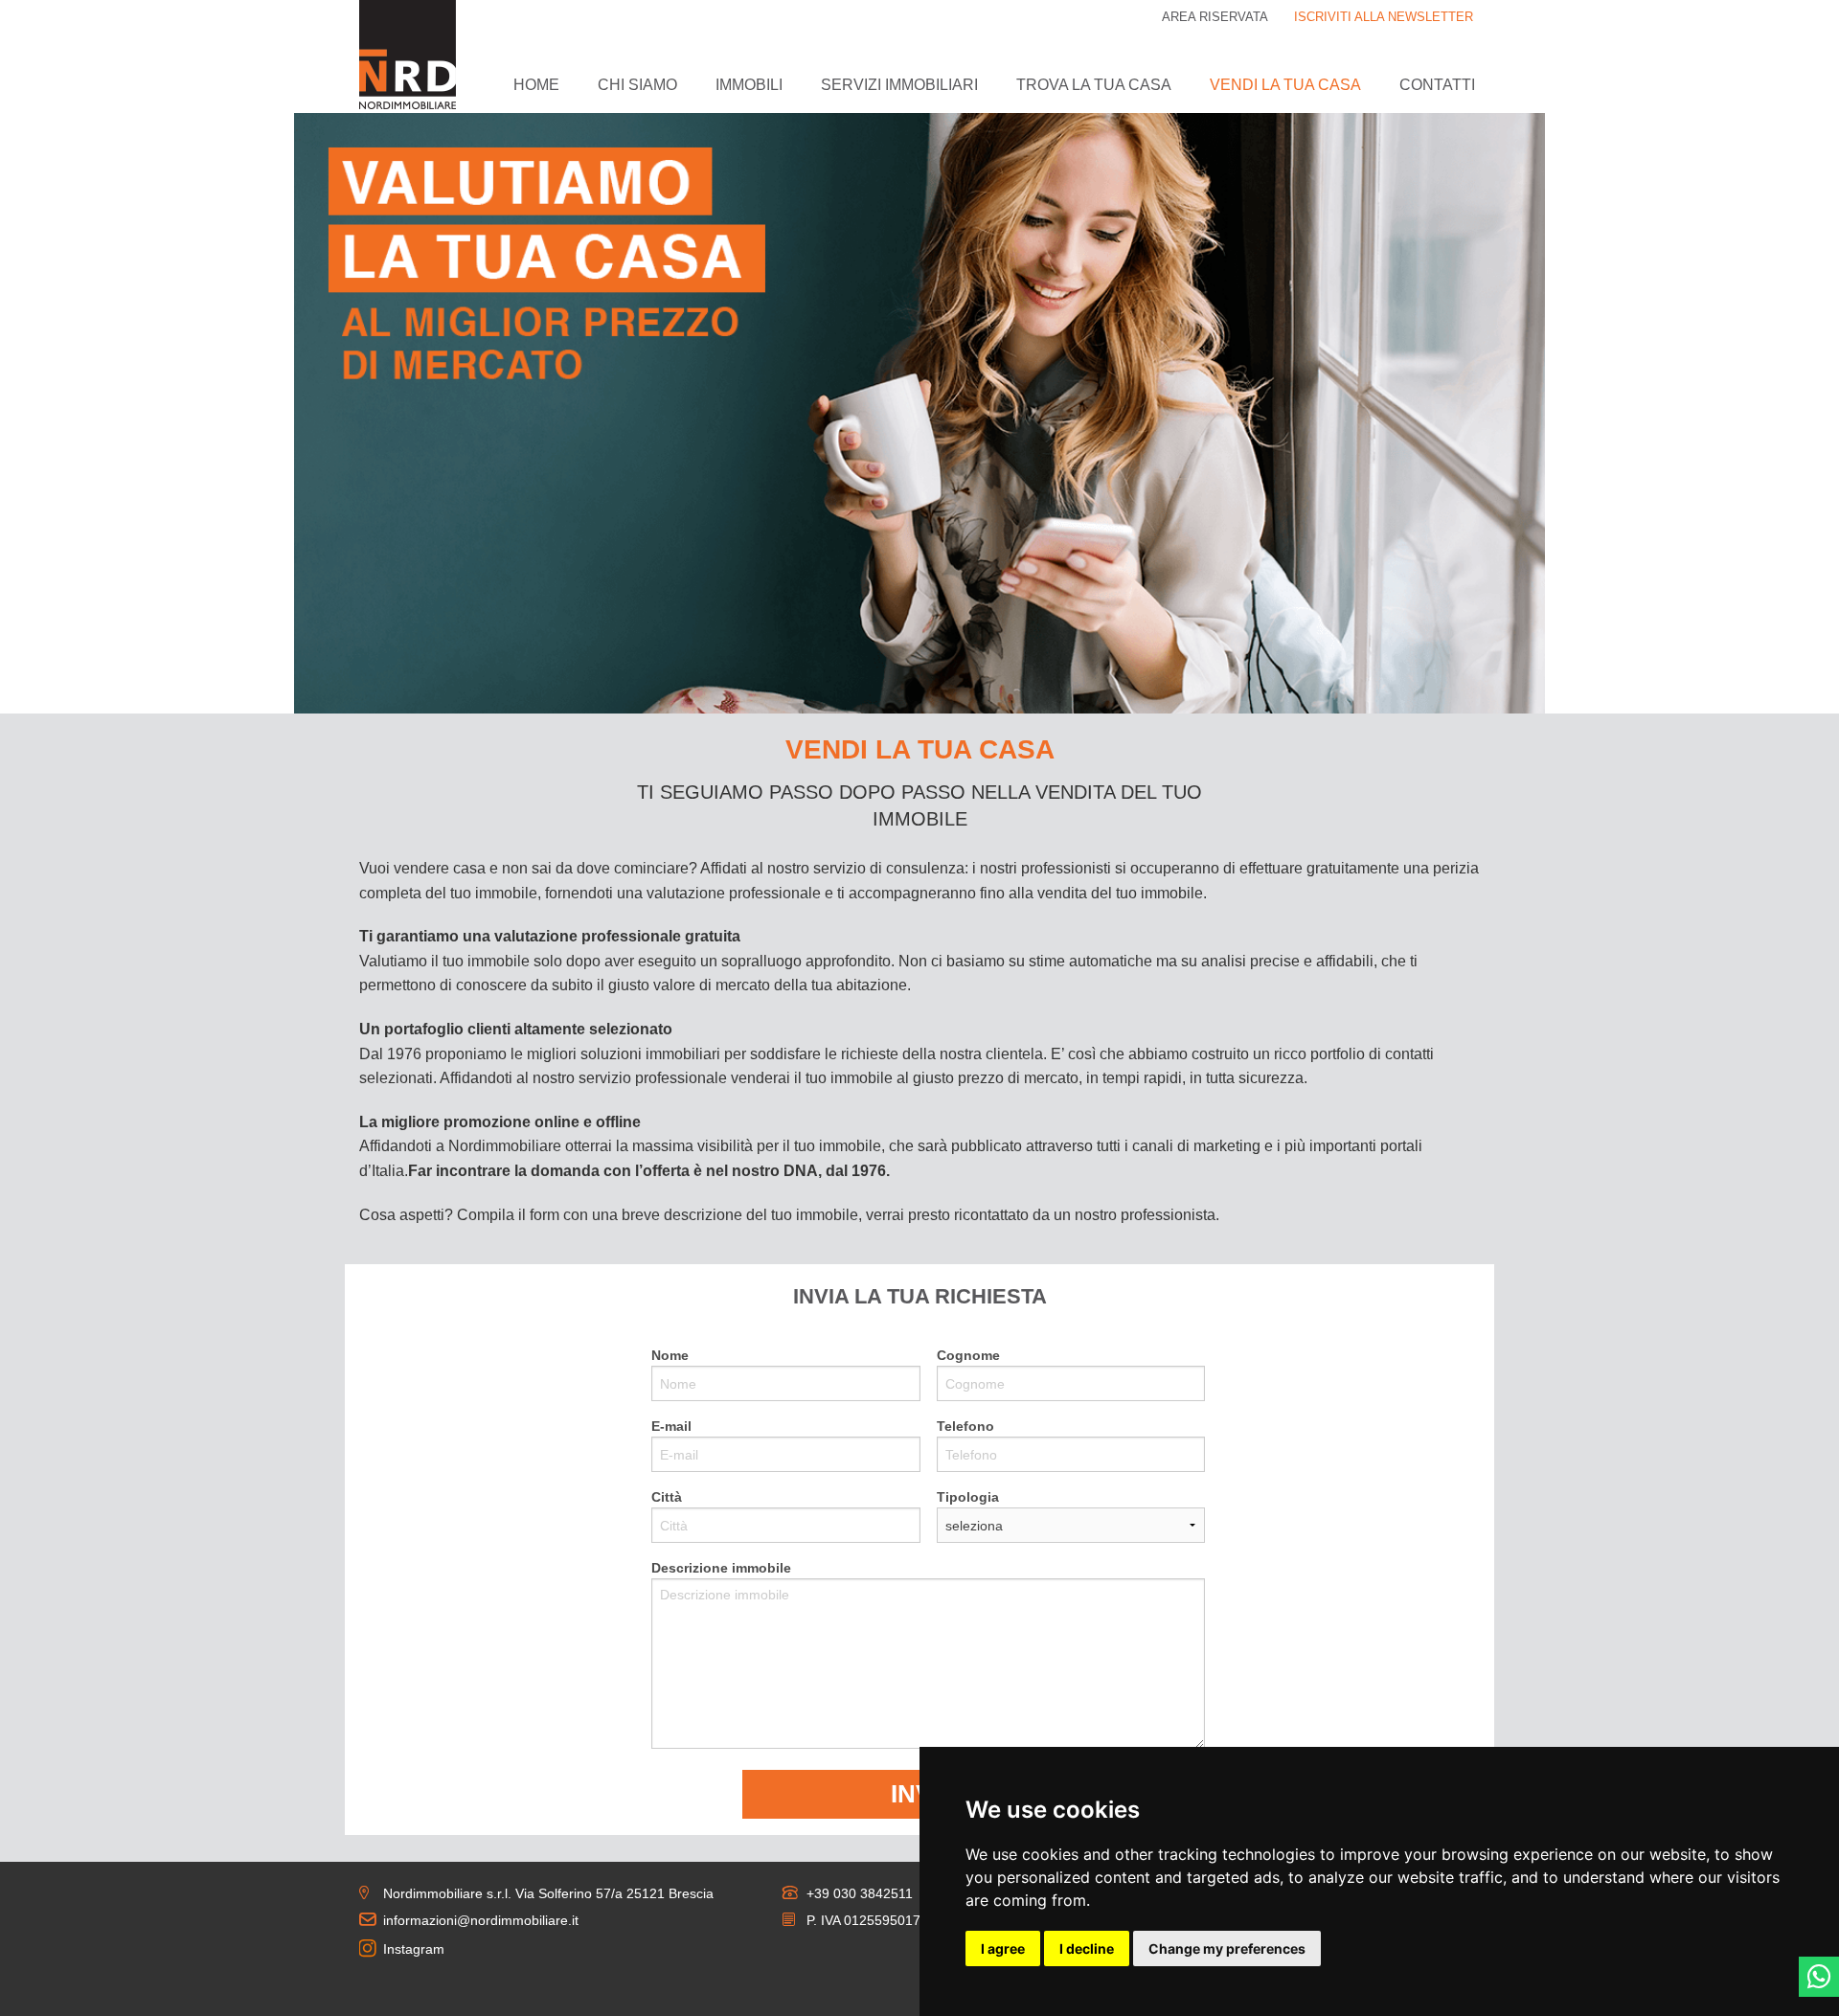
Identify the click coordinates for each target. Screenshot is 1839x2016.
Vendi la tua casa (1285, 85)
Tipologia (968, 1497)
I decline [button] (1087, 1948)
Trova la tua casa (1094, 85)
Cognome (968, 1355)
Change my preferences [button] (1227, 1948)
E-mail (671, 1426)
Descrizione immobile (721, 1568)
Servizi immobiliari (899, 85)
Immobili (749, 85)
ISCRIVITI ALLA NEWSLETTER (1384, 17)
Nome (670, 1355)
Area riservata (1215, 17)
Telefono (965, 1426)
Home (536, 85)
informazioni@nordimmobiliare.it (481, 1920)
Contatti (1437, 85)
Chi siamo (637, 85)
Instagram (414, 1949)
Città (667, 1497)
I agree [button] (1003, 1948)
